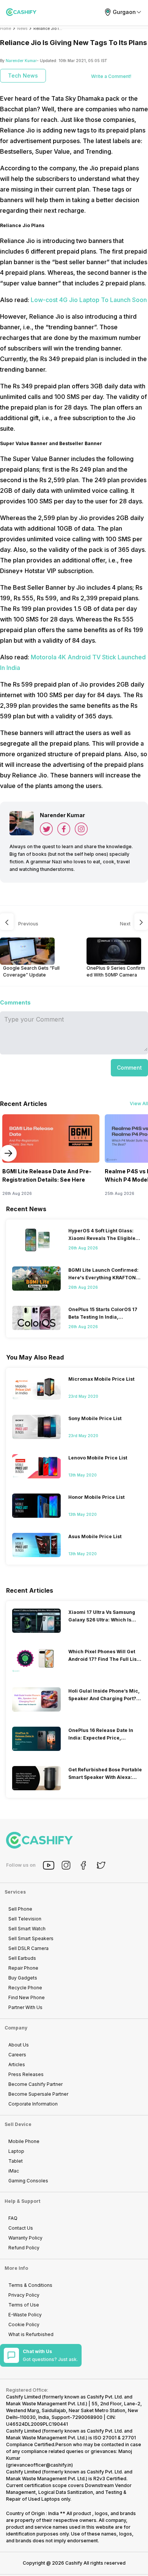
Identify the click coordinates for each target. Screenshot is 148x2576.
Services (15, 1892)
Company (16, 2028)
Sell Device (18, 2124)
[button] (129, 1068)
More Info (16, 2268)
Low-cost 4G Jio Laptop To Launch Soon (89, 300)
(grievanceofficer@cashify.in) (39, 2465)
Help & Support (22, 2201)
